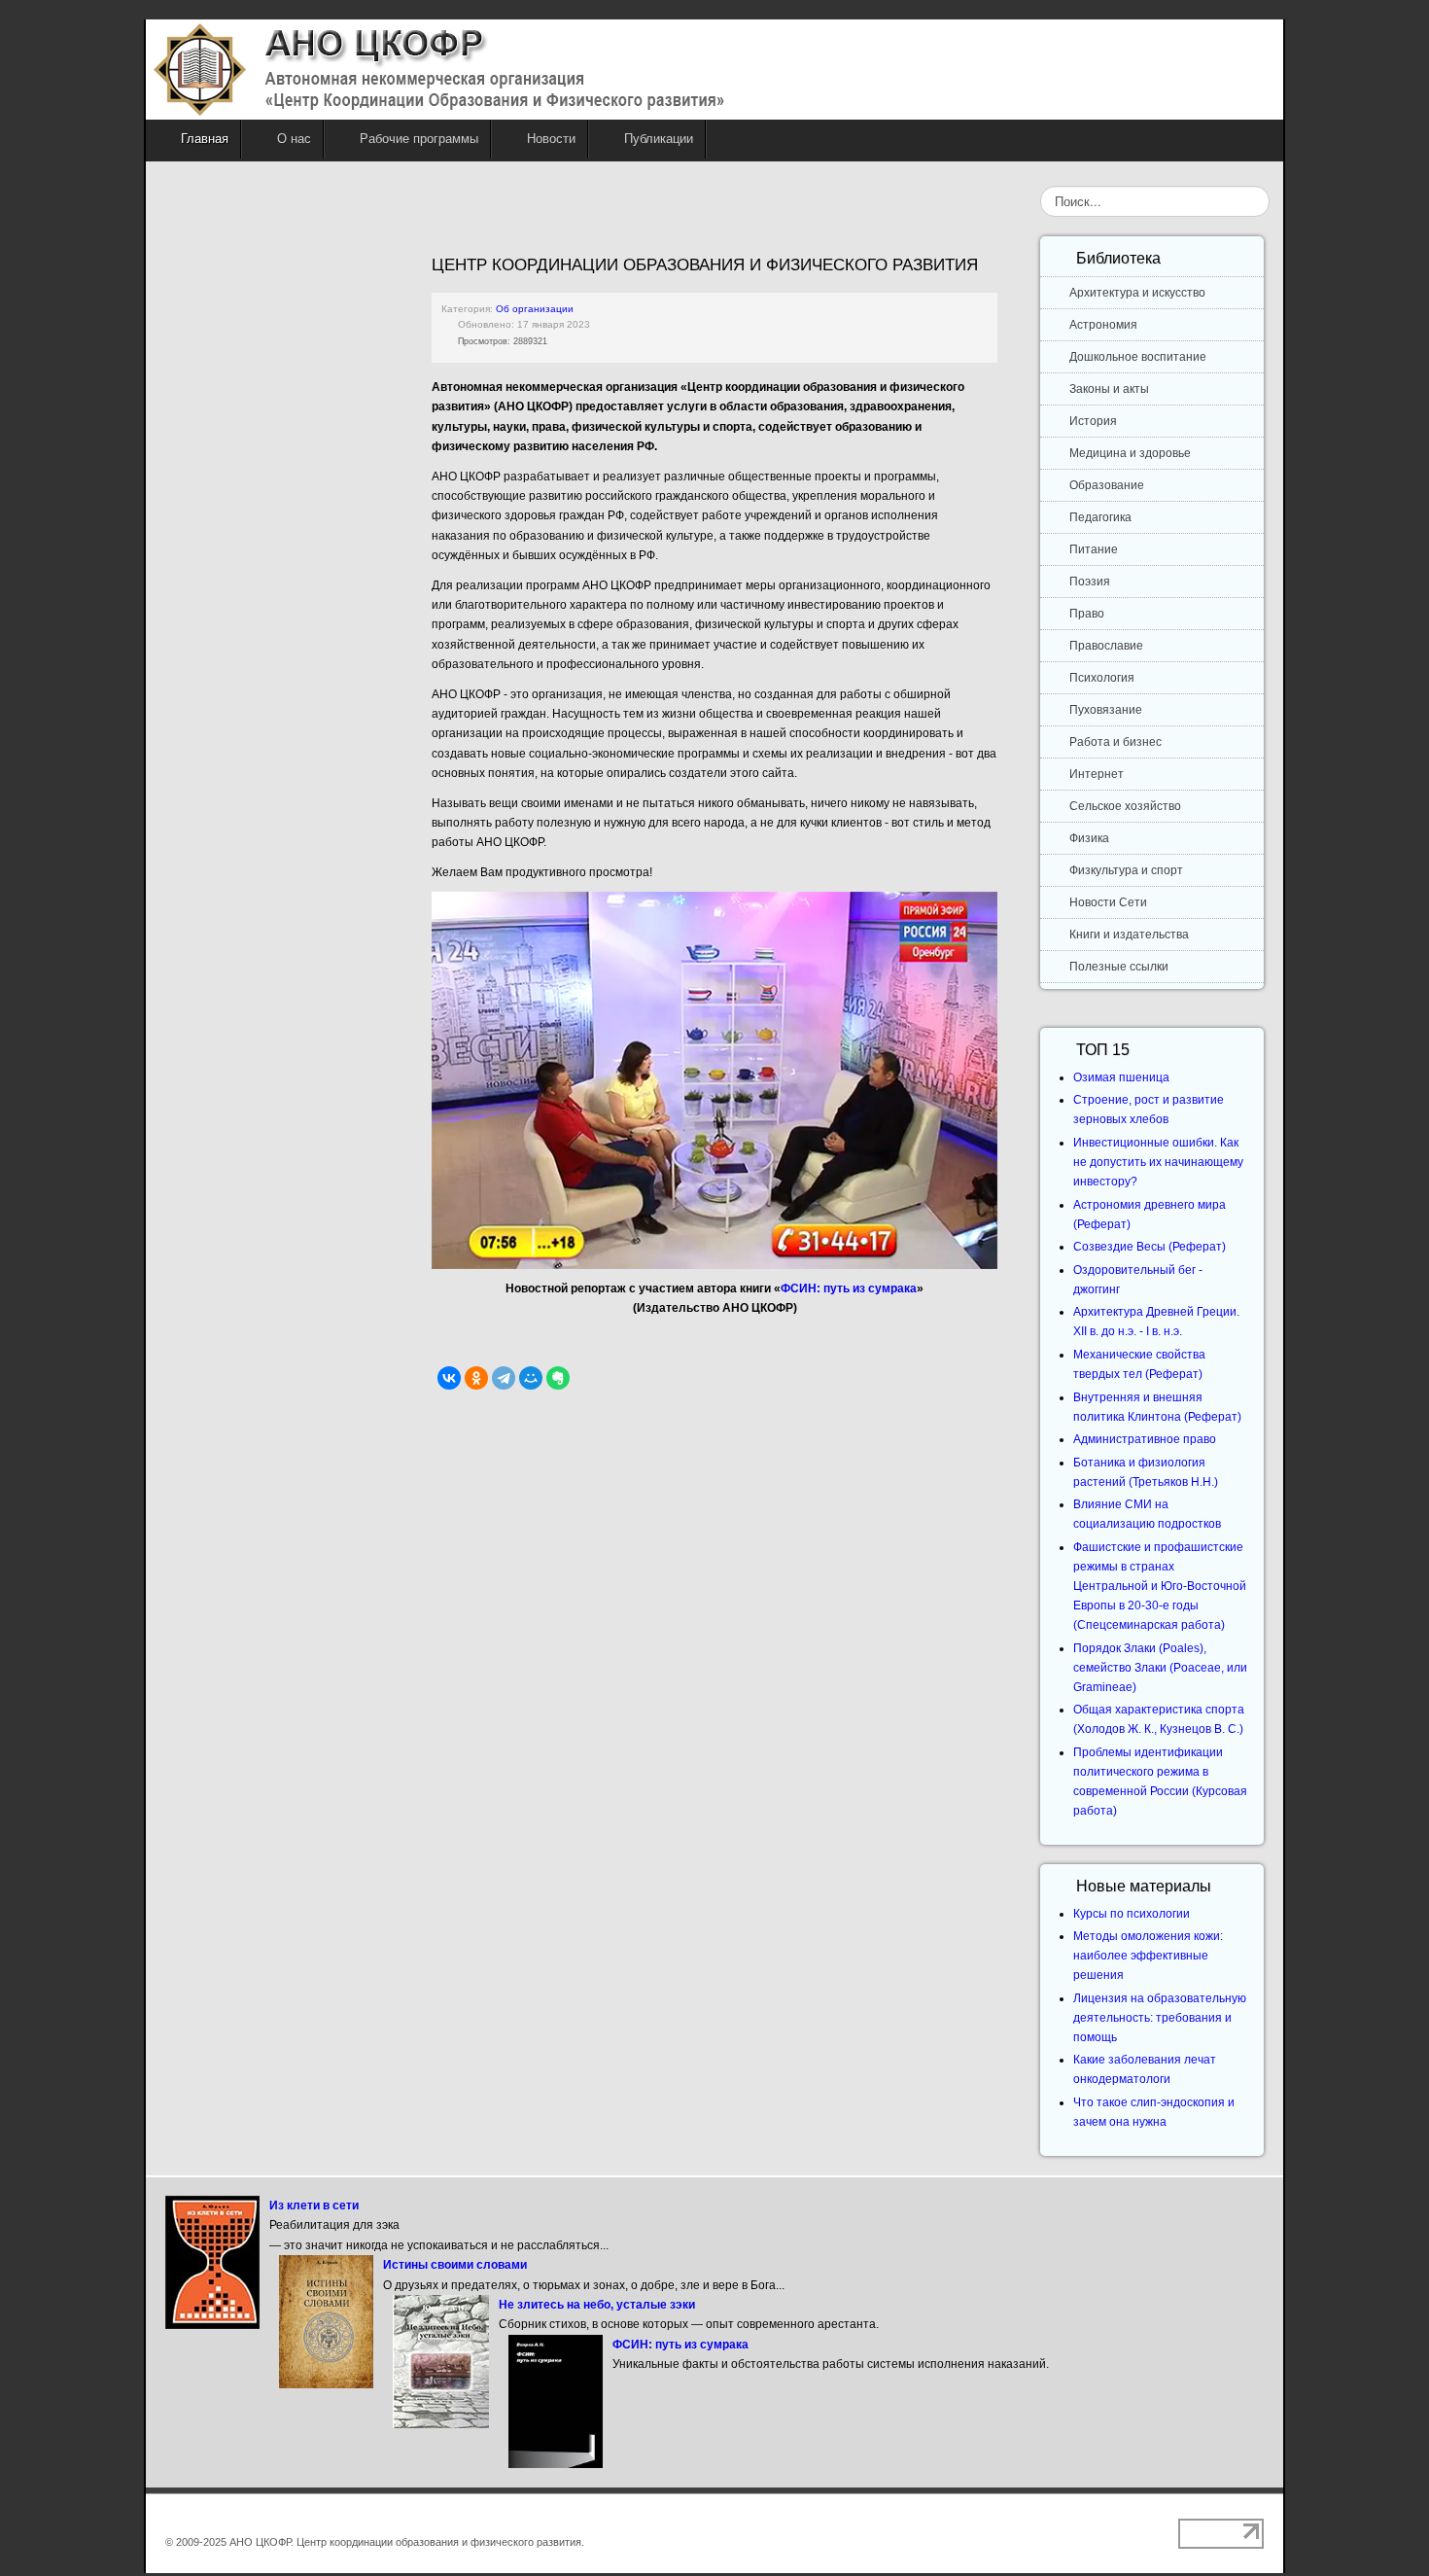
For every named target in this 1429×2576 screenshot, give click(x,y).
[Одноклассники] (476, 1378)
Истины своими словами (455, 2265)
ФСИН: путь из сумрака (849, 1288)
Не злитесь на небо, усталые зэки (597, 2305)
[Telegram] (504, 1378)
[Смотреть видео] (714, 1079)
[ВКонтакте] (449, 1378)
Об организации (535, 309)
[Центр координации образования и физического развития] (437, 70)
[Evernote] (558, 1378)
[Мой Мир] (531, 1378)
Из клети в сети (314, 2205)
